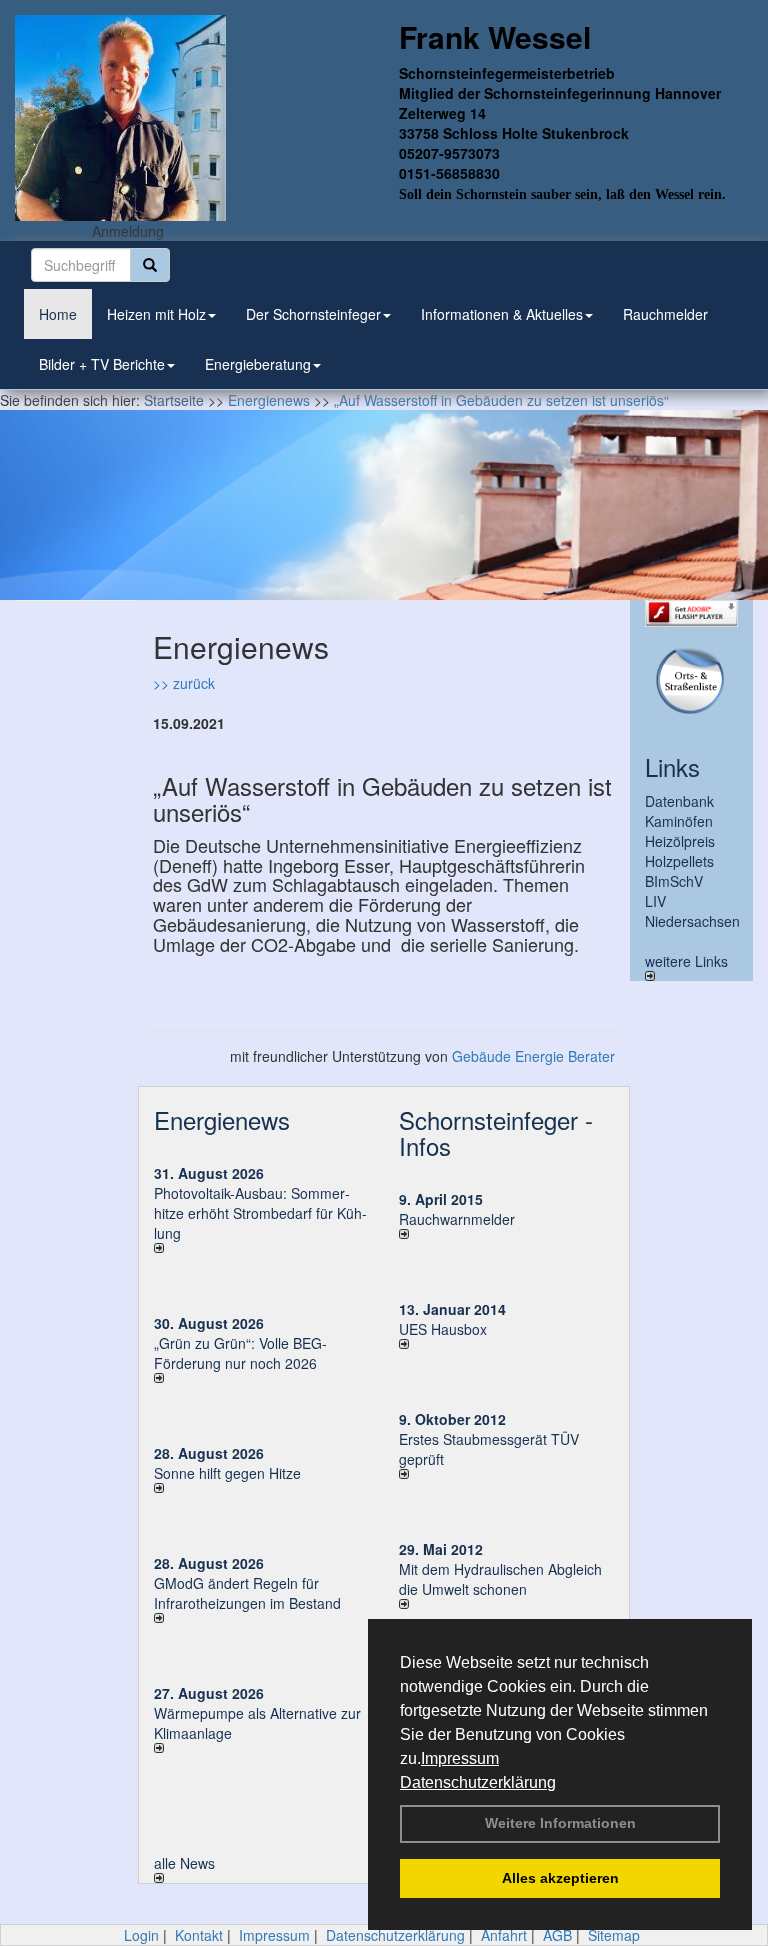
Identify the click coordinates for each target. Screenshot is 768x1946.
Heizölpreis (680, 841)
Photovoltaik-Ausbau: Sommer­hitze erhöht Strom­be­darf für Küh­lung (260, 1213)
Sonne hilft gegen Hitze (227, 1473)
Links (672, 766)
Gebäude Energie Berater (533, 1056)
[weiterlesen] (261, 1248)
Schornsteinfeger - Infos (496, 1132)
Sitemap (614, 1935)
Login (141, 1935)
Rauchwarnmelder (457, 1219)
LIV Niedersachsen (692, 911)
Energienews (222, 1119)
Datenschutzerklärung (478, 1782)
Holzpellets (679, 861)
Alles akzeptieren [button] (560, 1878)
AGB (557, 1935)
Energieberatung (258, 364)
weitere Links (686, 961)
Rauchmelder (665, 314)
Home (58, 314)
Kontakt (199, 1935)
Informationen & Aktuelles (502, 314)
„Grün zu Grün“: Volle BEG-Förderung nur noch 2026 (240, 1353)
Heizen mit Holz (156, 314)
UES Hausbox (443, 1329)
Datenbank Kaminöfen (679, 811)
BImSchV (674, 881)
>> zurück (184, 683)
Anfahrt (504, 1935)
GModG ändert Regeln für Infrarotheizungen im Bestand (247, 1593)
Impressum (460, 1758)
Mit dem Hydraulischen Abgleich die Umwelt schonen (500, 1579)
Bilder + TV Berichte (102, 364)
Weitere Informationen (560, 1823)
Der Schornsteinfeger (313, 314)
